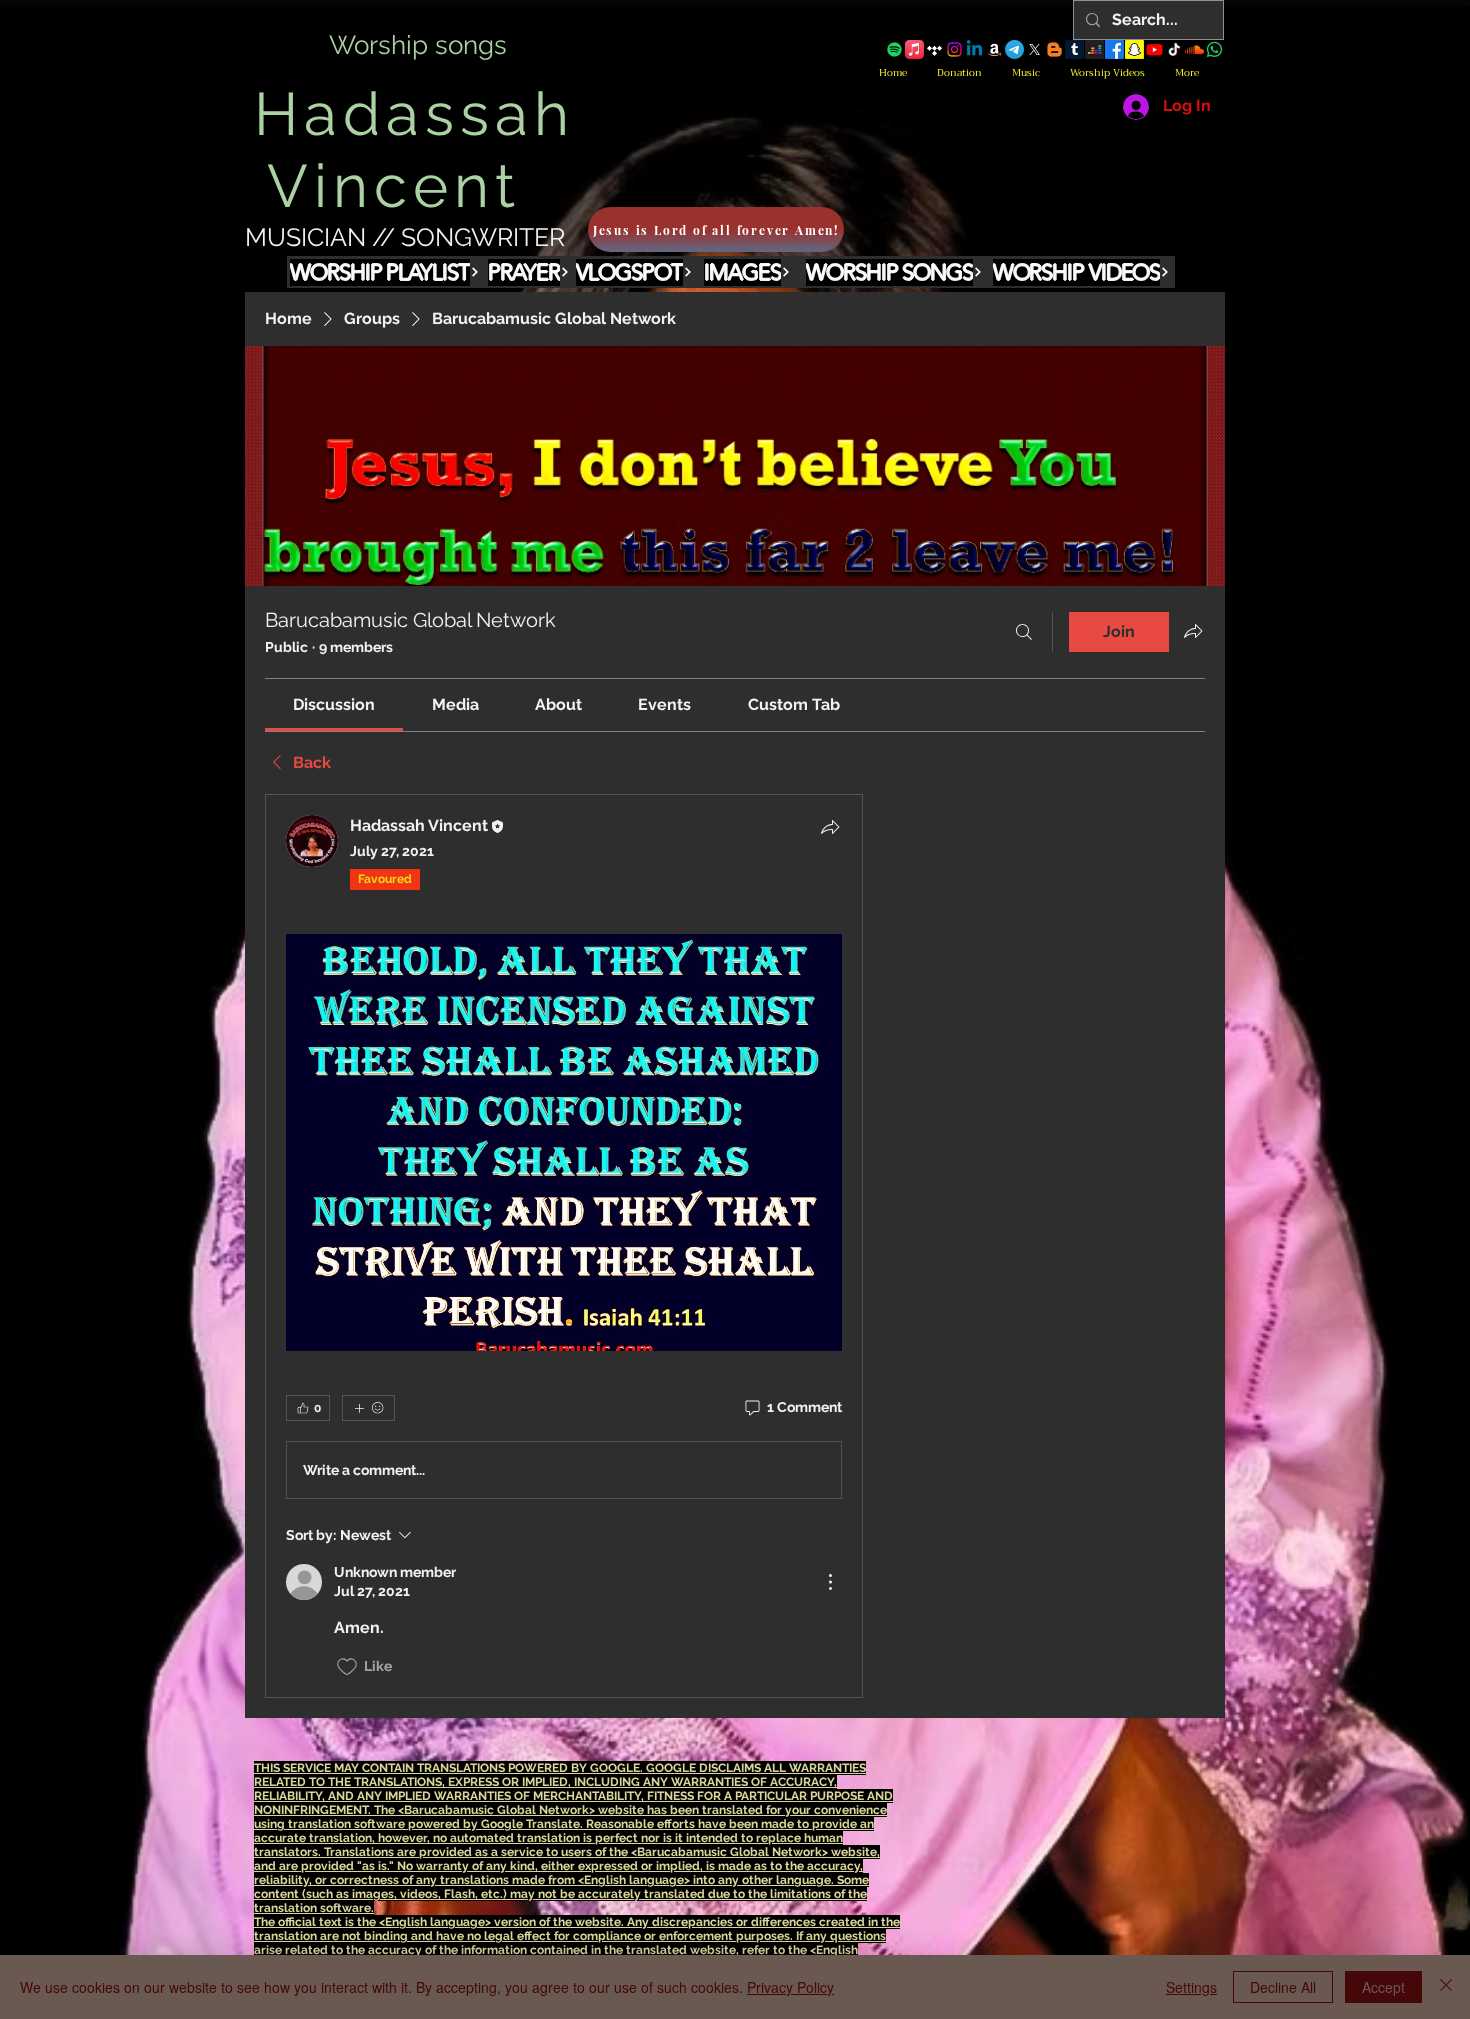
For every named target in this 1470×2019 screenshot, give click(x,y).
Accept (1383, 1987)
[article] (564, 1246)
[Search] (1024, 632)
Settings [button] (1191, 1987)
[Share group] (1193, 631)
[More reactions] (368, 1408)
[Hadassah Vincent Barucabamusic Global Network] (894, 49)
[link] (334, 704)
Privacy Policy (790, 1987)
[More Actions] (830, 1582)
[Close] (1446, 1987)
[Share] (830, 827)
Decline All (1283, 1987)
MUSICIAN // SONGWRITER (405, 237)
